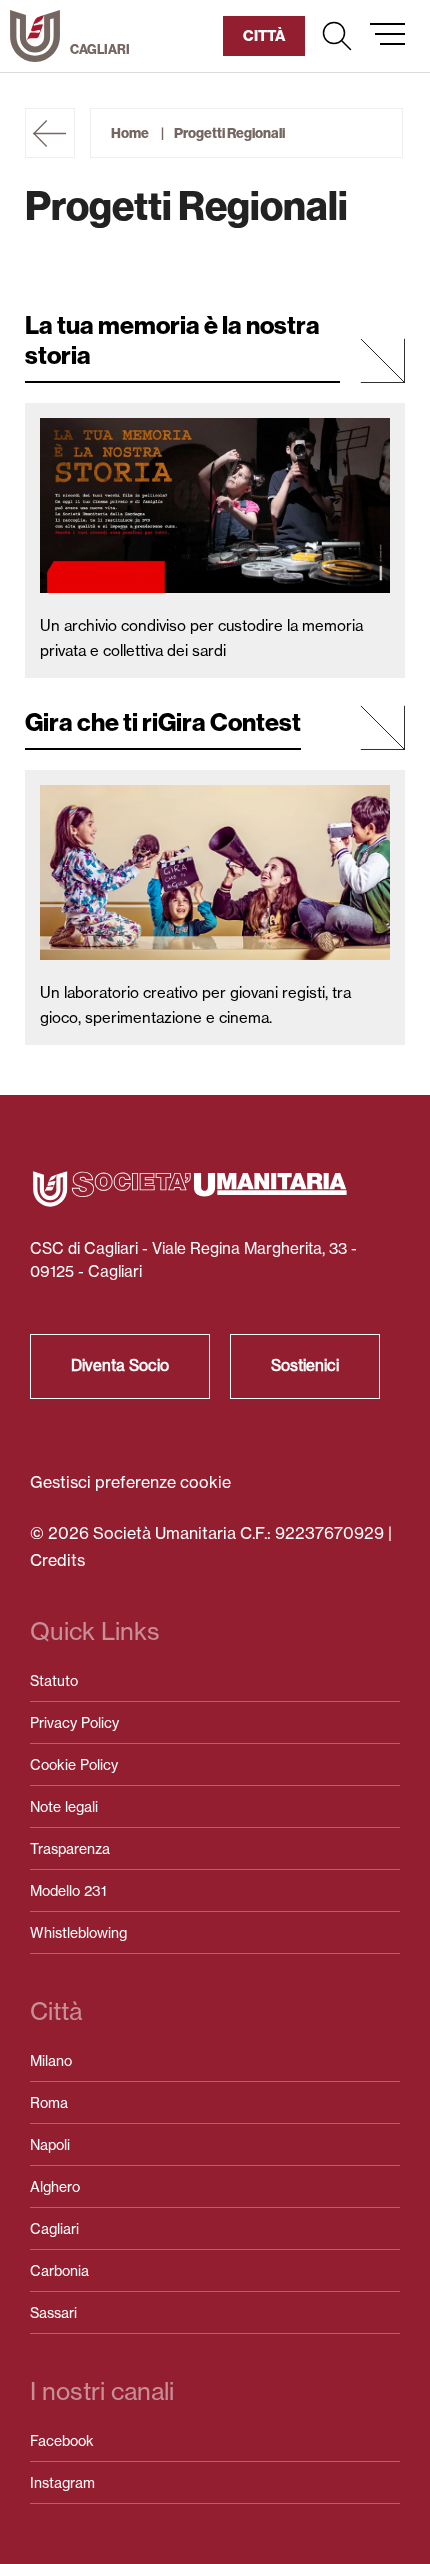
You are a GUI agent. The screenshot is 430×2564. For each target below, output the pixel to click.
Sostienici (305, 1365)
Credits (57, 1560)
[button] (337, 36)
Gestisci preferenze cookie (130, 1482)
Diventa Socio (120, 1365)
